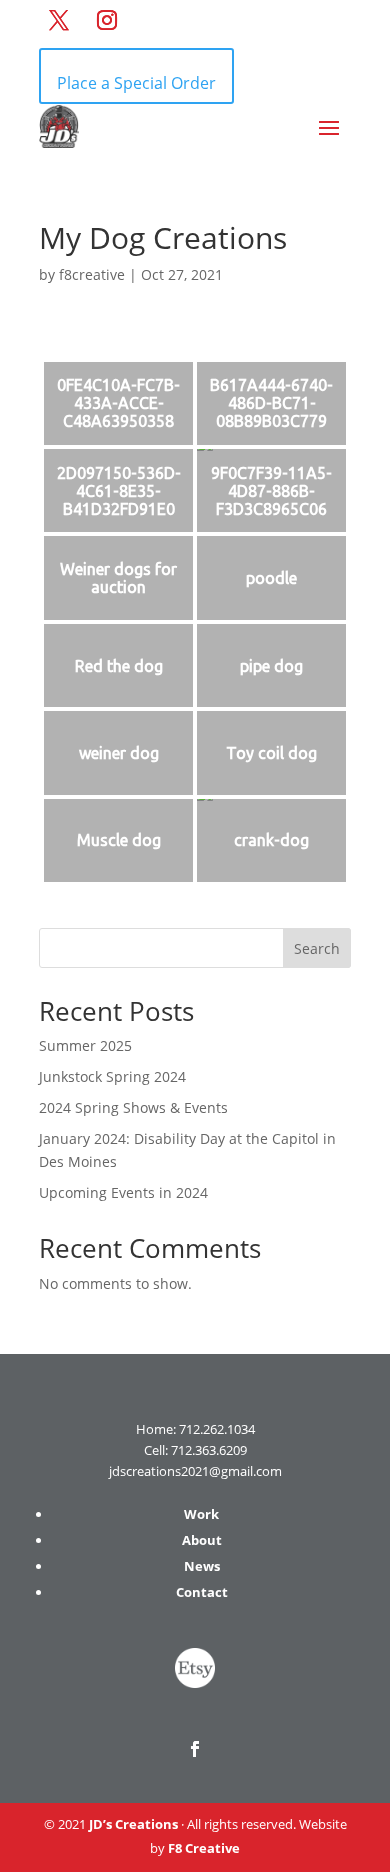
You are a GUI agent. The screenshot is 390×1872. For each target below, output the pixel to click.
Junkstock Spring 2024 (112, 1076)
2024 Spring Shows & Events (133, 1107)
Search (317, 948)
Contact (202, 1592)
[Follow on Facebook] (195, 1749)
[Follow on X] (59, 20)
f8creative (92, 274)
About (202, 1540)
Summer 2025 (85, 1045)
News (202, 1566)
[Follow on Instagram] (107, 20)
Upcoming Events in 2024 (123, 1192)
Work (201, 1514)
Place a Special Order (136, 83)
